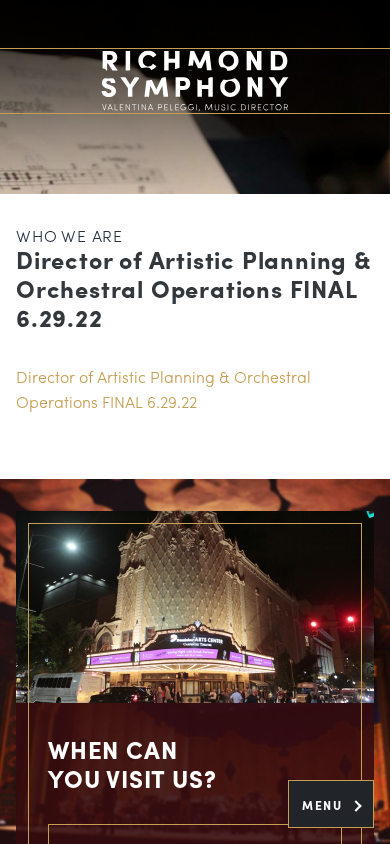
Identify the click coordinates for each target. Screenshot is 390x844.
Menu (324, 805)
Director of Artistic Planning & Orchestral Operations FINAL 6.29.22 (163, 389)
